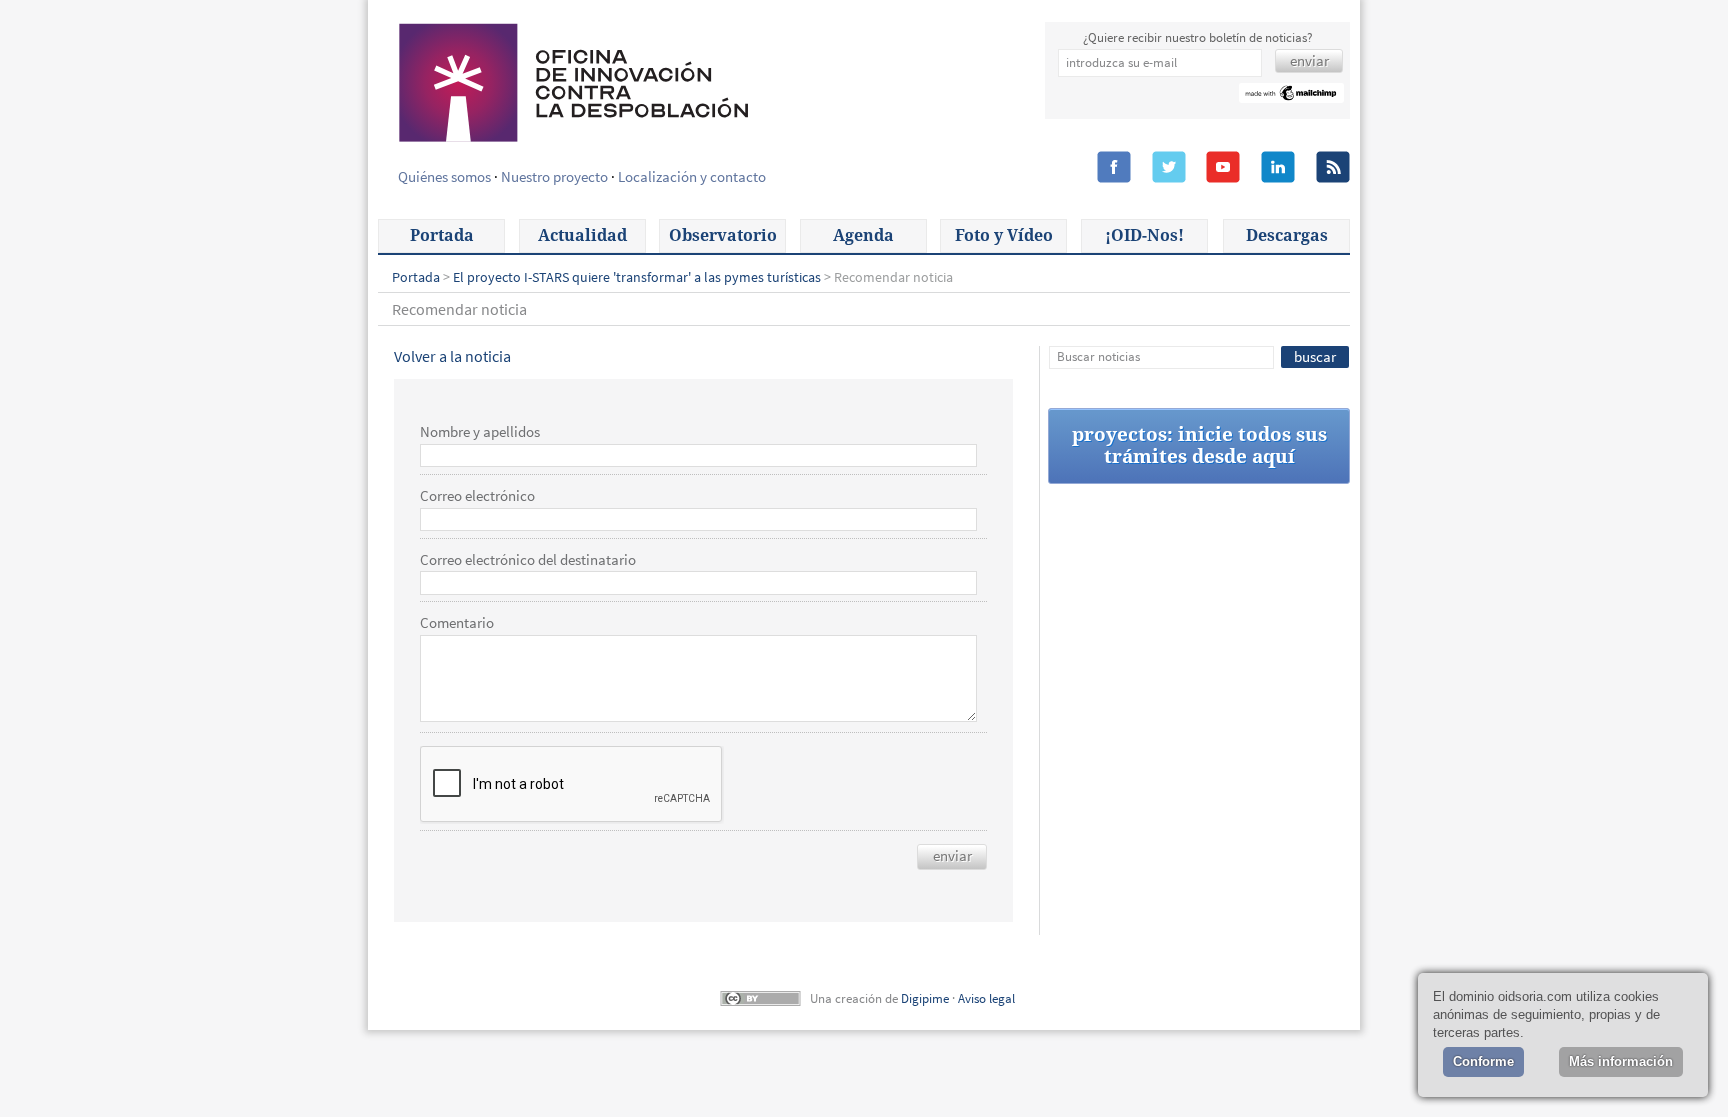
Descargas (1287, 235)
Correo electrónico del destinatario (528, 560)
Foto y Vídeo (1004, 235)
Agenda (863, 235)
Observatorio (723, 235)
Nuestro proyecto (554, 176)
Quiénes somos (444, 176)
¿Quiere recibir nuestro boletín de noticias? (1198, 37)
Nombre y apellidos (480, 432)
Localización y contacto (692, 176)
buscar (1315, 356)
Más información (1621, 1061)
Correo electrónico (477, 496)
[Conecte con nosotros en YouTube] (1223, 168)
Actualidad (582, 235)
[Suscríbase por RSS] (1333, 168)
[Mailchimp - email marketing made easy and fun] (1291, 95)
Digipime (925, 998)
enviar (952, 855)
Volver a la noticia (452, 356)
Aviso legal (986, 998)
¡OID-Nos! (1144, 235)
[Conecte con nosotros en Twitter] (1169, 168)
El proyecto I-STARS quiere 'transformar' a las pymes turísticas (637, 277)
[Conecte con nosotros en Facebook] (1114, 168)
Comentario (457, 623)
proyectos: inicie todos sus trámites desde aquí (1199, 445)
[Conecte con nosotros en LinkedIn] (1278, 168)
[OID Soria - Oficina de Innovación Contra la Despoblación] (572, 80)
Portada (442, 235)
